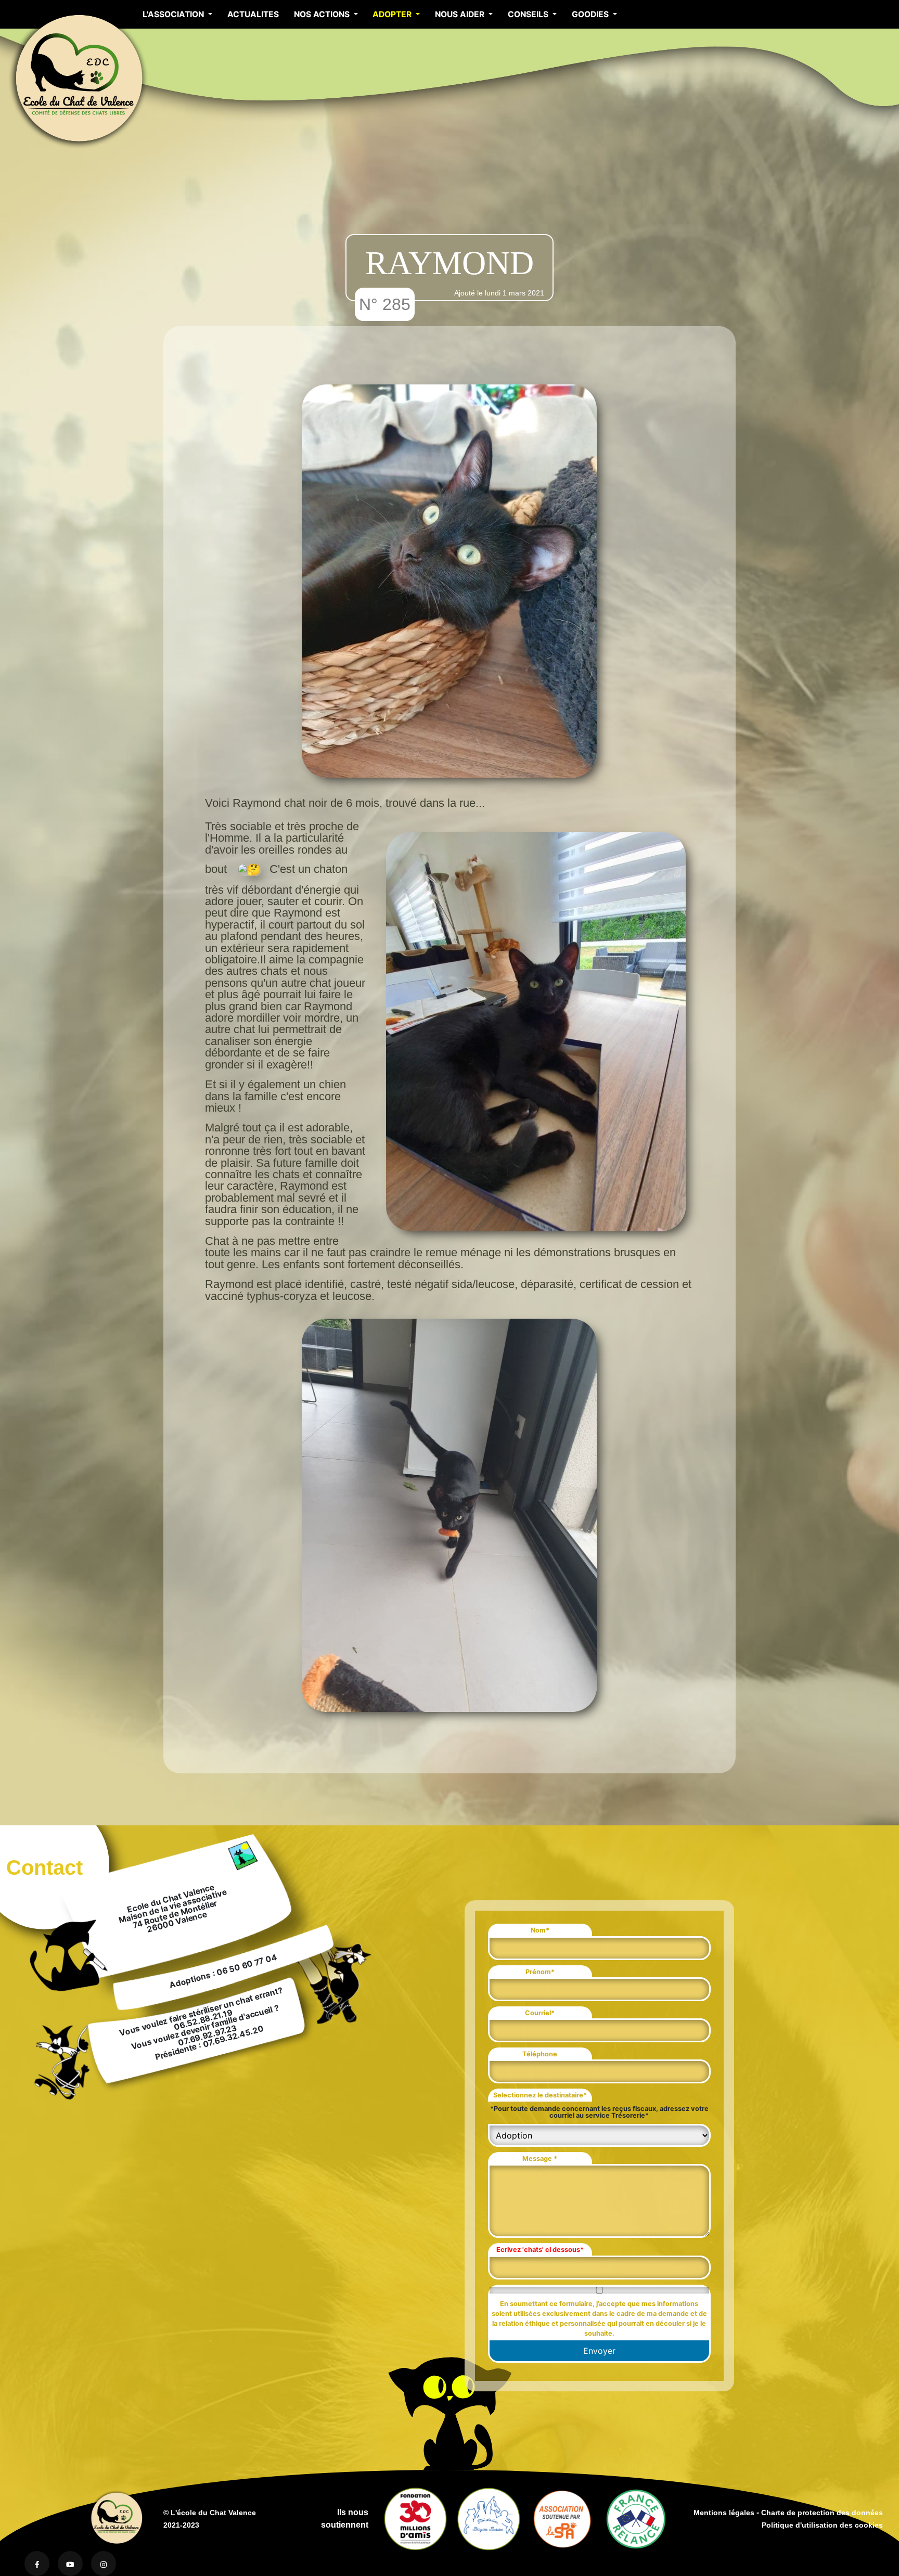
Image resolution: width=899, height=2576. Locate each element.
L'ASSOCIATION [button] (174, 14)
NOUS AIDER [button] (461, 14)
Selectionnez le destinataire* (540, 2095)
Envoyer (599, 2351)
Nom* (540, 1930)
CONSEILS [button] (529, 14)
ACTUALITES (253, 14)
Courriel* (540, 2013)
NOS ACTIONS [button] (323, 14)
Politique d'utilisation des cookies (822, 2525)
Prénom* (540, 1972)
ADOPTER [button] (393, 14)
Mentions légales (724, 2513)
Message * (540, 2159)
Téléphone (540, 2054)
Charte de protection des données (822, 2513)
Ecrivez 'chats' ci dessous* (540, 2250)
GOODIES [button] (591, 14)
